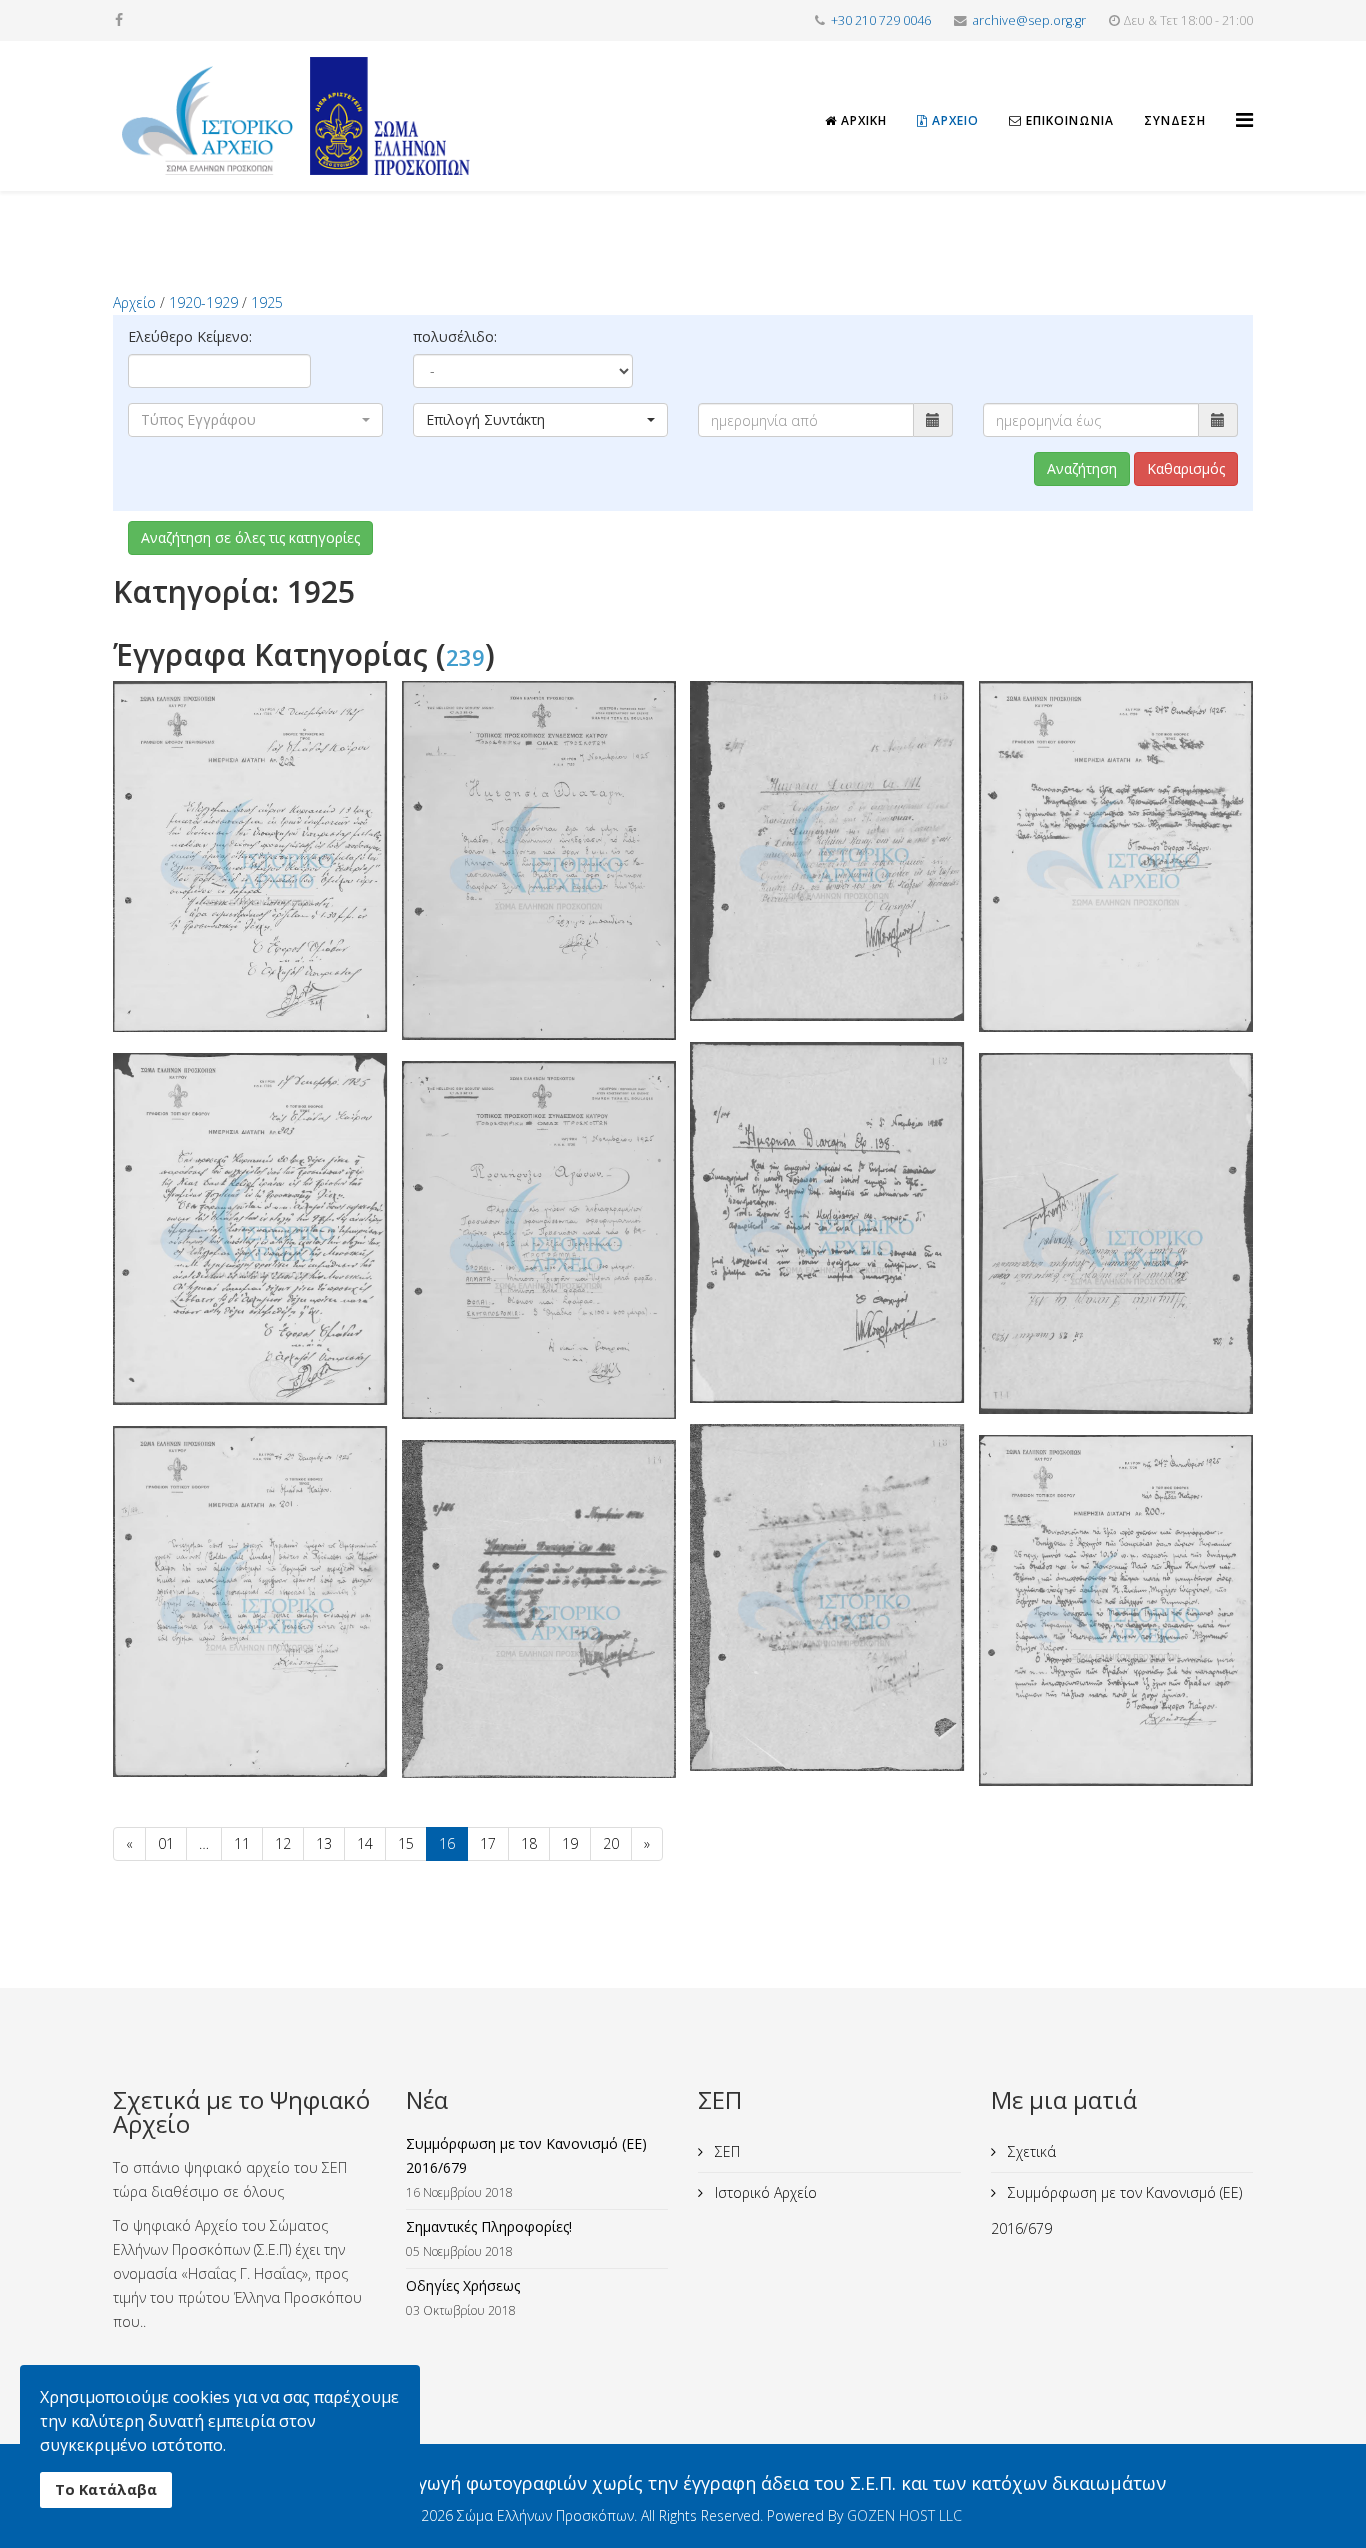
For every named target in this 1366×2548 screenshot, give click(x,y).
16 (447, 1843)
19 (570, 1843)
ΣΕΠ (725, 2151)
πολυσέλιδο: (455, 336)
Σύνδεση (1175, 120)
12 (283, 1843)
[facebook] (119, 19)
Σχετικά (1030, 2151)
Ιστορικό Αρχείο (764, 2192)
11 (242, 1843)
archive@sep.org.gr (1029, 20)
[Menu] (1244, 102)
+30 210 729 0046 (881, 20)
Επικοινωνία (1068, 120)
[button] (255, 420)
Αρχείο (953, 120)
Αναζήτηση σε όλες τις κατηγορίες (250, 537)
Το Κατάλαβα (106, 2489)
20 (611, 1843)
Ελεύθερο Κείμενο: (190, 336)
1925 (267, 302)
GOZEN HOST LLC (904, 2515)
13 (324, 1843)
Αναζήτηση (1082, 468)
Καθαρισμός (1186, 468)
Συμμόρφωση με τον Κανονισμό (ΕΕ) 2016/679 (1116, 2210)
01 (166, 1843)
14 (365, 1843)
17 (488, 1843)
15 (406, 1843)
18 (529, 1843)
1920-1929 (203, 302)
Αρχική (862, 120)
